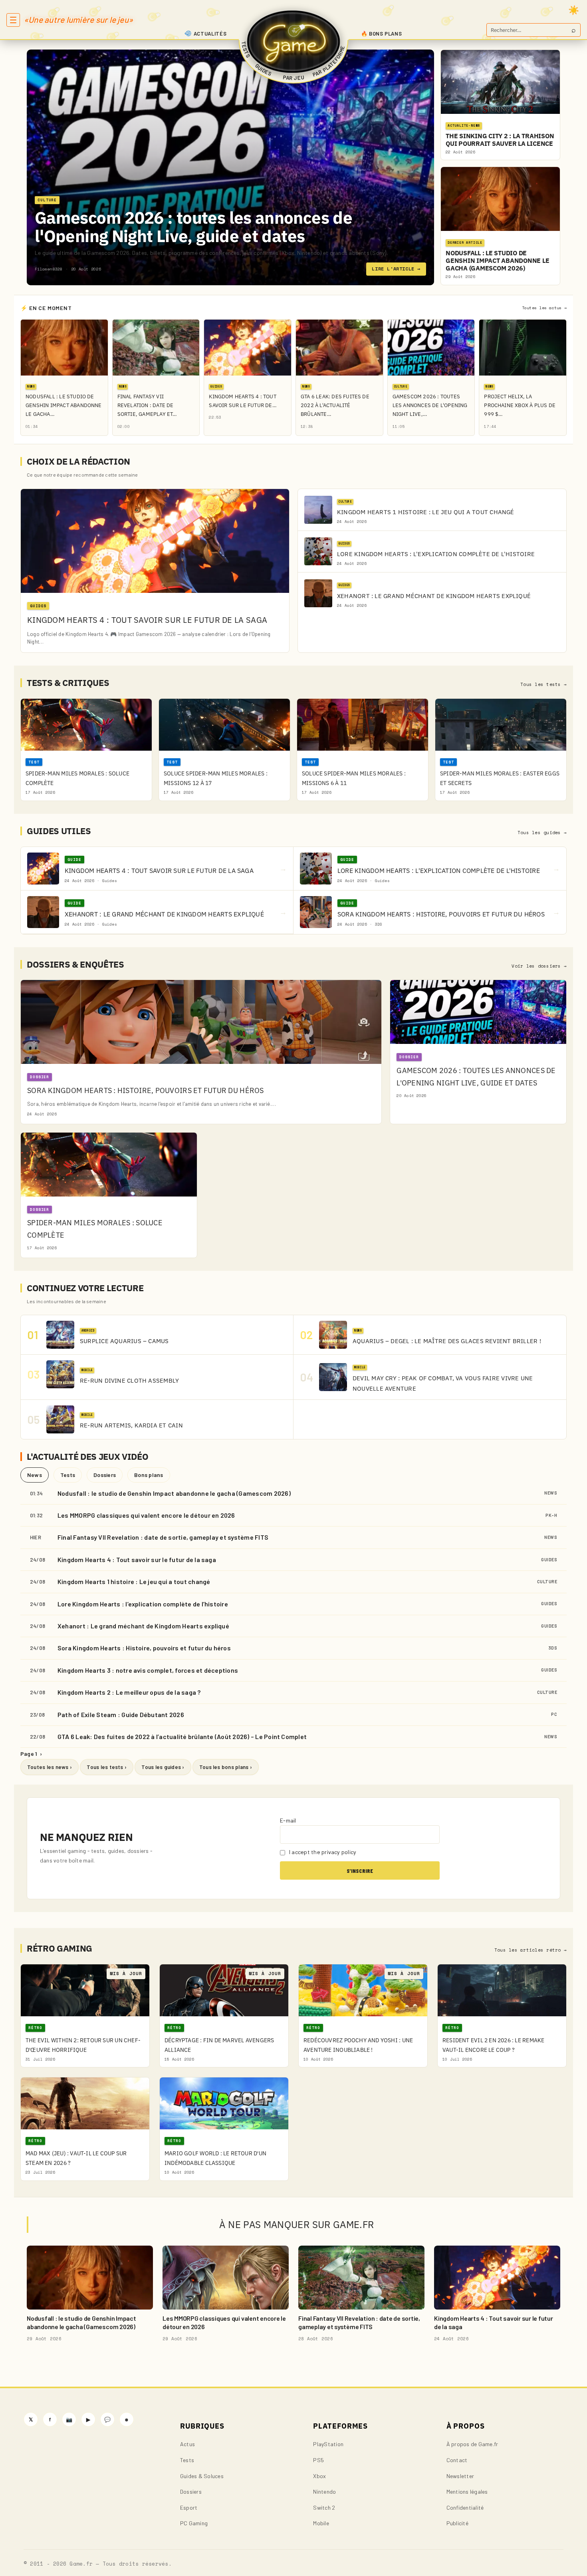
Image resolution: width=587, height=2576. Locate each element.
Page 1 (31, 1754)
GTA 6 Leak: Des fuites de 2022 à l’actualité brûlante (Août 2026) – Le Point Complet (182, 1736)
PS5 (318, 2460)
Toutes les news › (50, 1767)
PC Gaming (194, 2523)
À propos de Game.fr (472, 2444)
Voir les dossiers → (539, 966)
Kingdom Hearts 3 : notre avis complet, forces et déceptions (148, 1670)
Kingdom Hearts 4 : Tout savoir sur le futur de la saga (137, 1559)
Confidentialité (465, 2507)
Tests (68, 1475)
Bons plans (149, 1475)
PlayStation (328, 2444)
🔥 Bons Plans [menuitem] (382, 34)
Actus (187, 2444)
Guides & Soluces (202, 2476)
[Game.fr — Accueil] (294, 42)
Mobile (321, 2523)
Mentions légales (467, 2492)
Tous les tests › (107, 1767)
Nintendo (324, 2492)
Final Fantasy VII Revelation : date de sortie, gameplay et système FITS (163, 1537)
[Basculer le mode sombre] (574, 10)
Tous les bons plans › (226, 1767)
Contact (457, 2460)
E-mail (288, 1820)
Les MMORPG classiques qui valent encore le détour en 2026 (146, 1515)
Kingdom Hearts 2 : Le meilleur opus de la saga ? (129, 1692)
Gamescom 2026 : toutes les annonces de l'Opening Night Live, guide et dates (193, 227)
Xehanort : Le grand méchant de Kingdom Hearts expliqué (143, 1626)
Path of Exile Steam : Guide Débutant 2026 (121, 1714)
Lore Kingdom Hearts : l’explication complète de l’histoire (143, 1604)
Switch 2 (324, 2507)
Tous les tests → (543, 684)
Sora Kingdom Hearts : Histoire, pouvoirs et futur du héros (144, 1648)
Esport (189, 2507)
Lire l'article (396, 269)
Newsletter (460, 2476)
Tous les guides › (163, 1767)
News (35, 1475)
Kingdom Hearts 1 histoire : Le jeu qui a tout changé (134, 1581)
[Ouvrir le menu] (13, 20)
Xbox (319, 2476)
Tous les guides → (542, 833)
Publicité (457, 2523)
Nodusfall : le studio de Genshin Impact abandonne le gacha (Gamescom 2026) (174, 1493)
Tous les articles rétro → (530, 1950)
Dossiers (105, 1475)
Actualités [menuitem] (210, 34)
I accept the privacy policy (322, 1852)
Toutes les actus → (544, 308)
